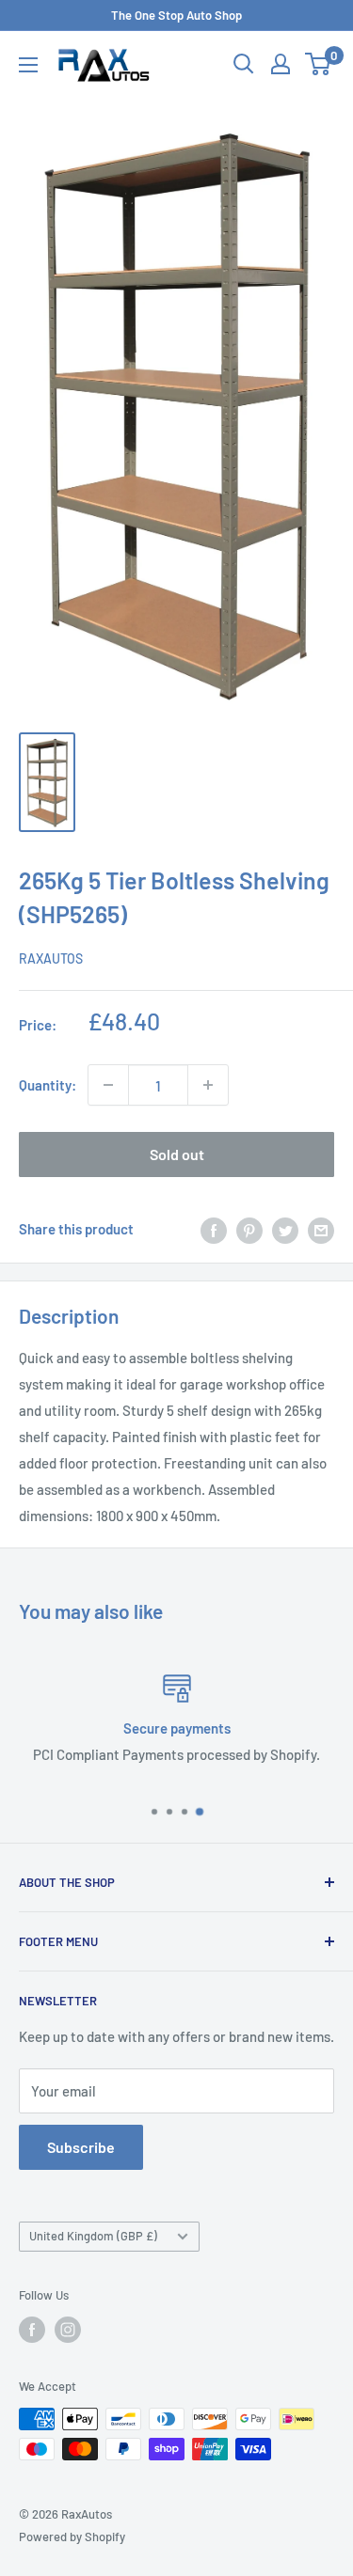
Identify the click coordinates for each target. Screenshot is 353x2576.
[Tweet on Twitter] (285, 1229)
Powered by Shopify (72, 2537)
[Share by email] (321, 1229)
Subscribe (81, 2147)
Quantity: (48, 1085)
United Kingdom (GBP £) (93, 2236)
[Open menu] (28, 65)
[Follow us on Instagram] (68, 2330)
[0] (319, 64)
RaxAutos (51, 958)
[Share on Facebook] (214, 1229)
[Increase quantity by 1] (208, 1085)
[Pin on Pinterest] (249, 1229)
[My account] (281, 64)
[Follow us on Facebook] (32, 2330)
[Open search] (244, 64)
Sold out (177, 1154)
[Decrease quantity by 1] (108, 1085)
